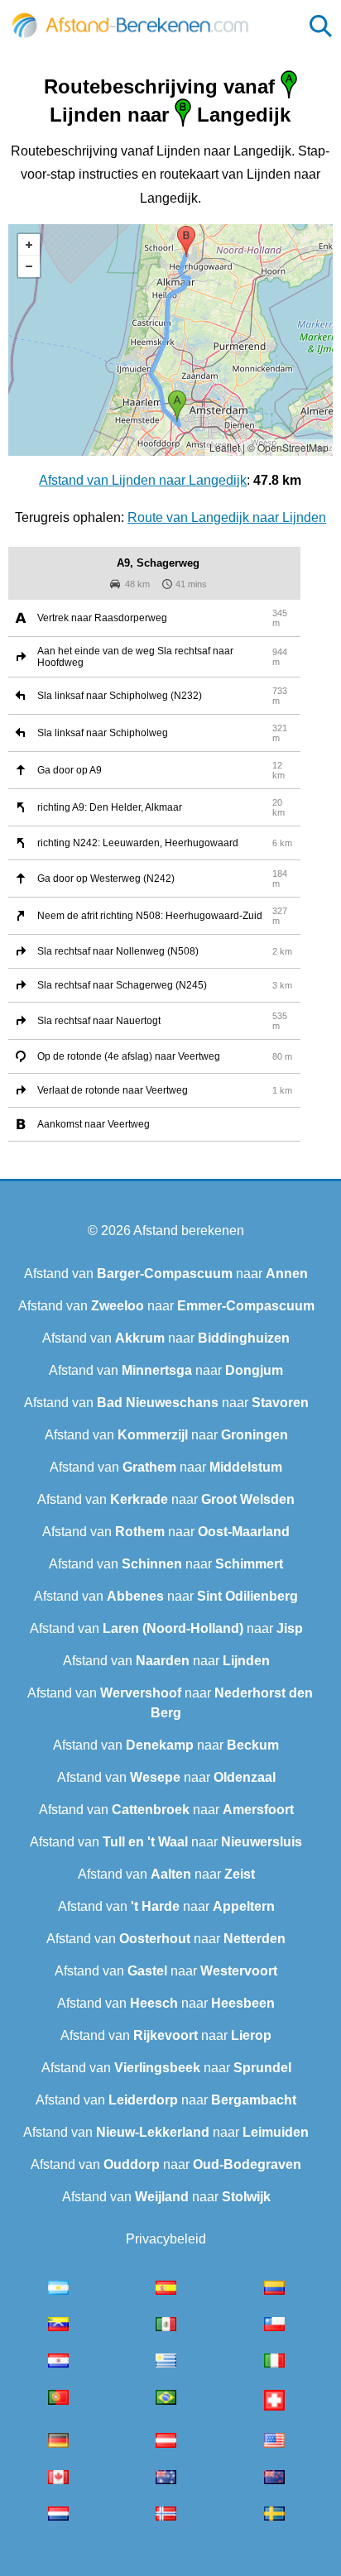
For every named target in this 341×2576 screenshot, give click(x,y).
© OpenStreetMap (288, 447)
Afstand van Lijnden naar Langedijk (143, 480)
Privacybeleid (166, 2239)
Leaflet (225, 447)
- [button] (29, 266)
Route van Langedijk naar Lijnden (227, 517)
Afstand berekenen (189, 1231)
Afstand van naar (166, 1274)
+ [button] (29, 245)
